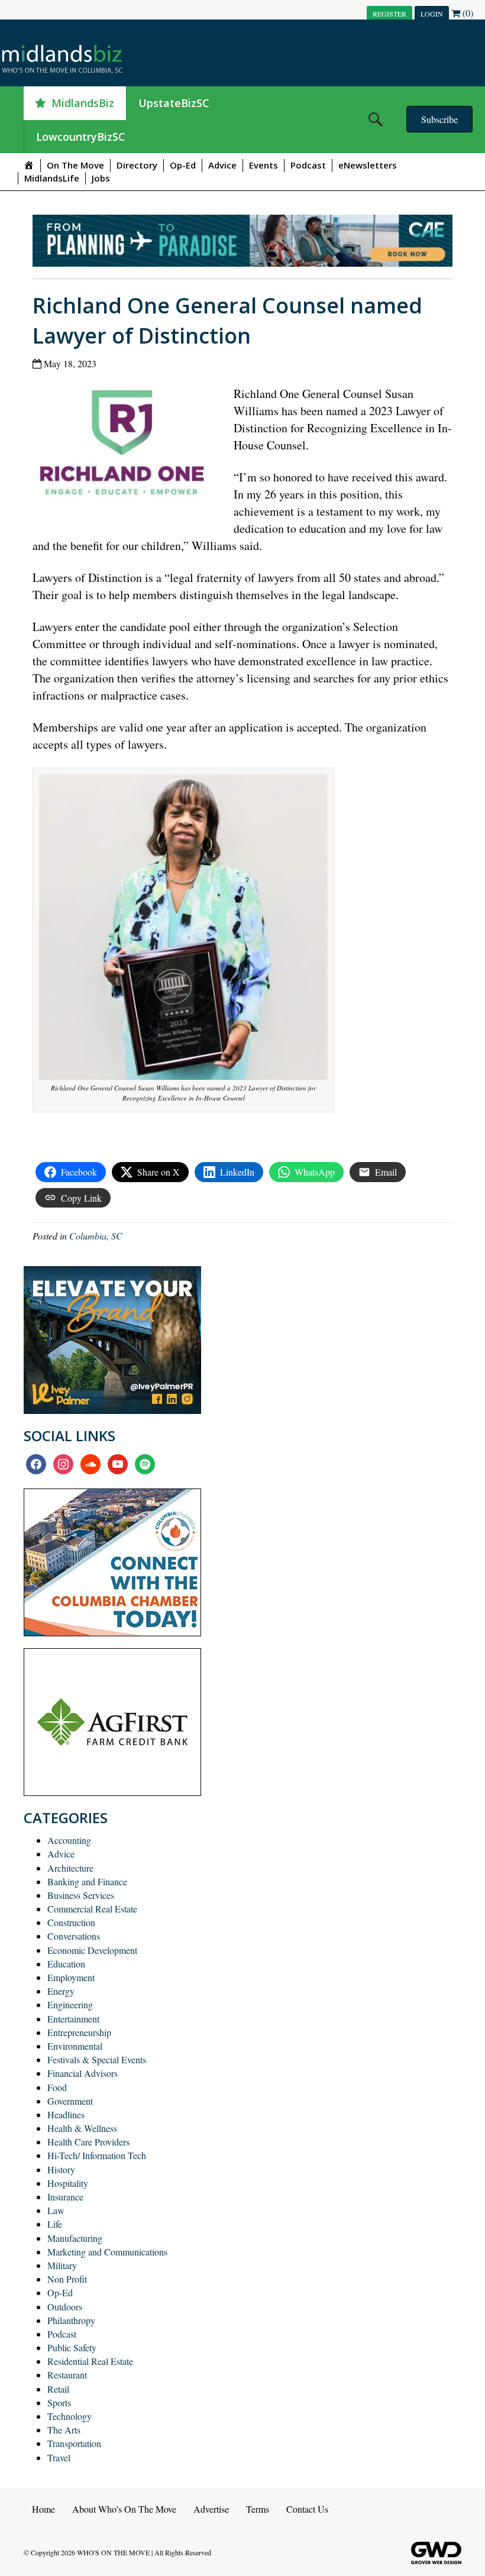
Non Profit (67, 2279)
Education (66, 1964)
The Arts (64, 2430)
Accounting (69, 1840)
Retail (58, 2389)
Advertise (211, 2509)
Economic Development (92, 1950)
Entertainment (73, 2019)
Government (70, 2101)
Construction (71, 1922)
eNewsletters (368, 165)
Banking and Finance (87, 1881)
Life (55, 2224)
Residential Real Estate (90, 2361)
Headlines (66, 2114)
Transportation (74, 2443)
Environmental (75, 2046)
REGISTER (389, 14)
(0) (467, 13)
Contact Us (307, 2509)
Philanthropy (71, 2320)
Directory (137, 165)
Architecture (70, 1868)
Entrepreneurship (79, 2032)
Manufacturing (75, 2238)
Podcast (308, 165)
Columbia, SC (96, 1236)
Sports (59, 2402)
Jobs (101, 178)
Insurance (65, 2197)
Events (263, 165)
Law (56, 2210)
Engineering (70, 2004)
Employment (71, 1977)
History (61, 2169)
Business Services (81, 1895)
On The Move (75, 165)
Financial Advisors (83, 2073)
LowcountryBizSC (81, 137)
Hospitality (68, 2183)
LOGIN (432, 14)
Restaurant (67, 2375)
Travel (59, 2457)
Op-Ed (183, 165)
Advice (222, 165)
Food (57, 2087)
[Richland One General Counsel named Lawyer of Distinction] (126, 446)
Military (62, 2265)
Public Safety (72, 2347)
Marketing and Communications (107, 2252)
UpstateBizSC (174, 103)
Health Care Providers (88, 2142)
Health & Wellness (82, 2128)
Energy (61, 1991)
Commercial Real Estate (92, 1909)
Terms (258, 2509)
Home (43, 2509)
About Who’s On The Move (124, 2509)
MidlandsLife (52, 178)
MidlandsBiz (83, 103)
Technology (69, 2416)
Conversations (74, 1936)
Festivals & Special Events (97, 2059)
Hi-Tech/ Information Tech (97, 2155)
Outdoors (65, 2307)
